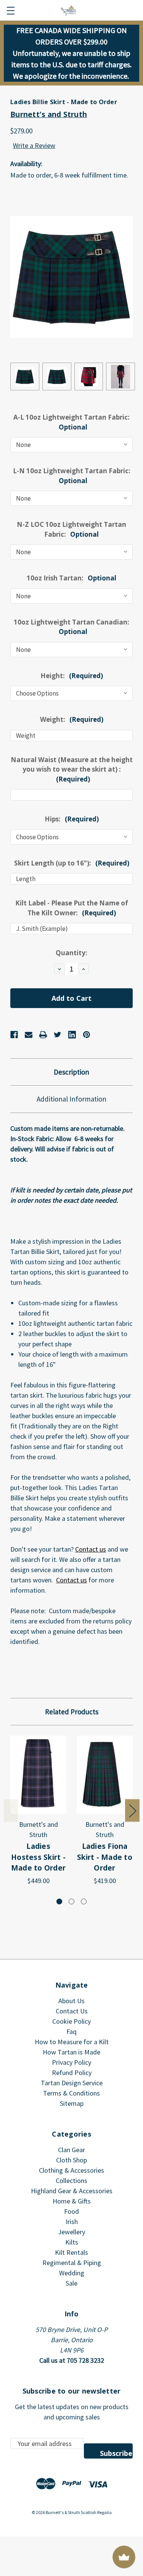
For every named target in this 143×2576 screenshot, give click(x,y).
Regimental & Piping (72, 2263)
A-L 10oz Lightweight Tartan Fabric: (71, 422)
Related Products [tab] (72, 1712)
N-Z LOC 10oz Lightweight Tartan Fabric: (71, 529)
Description (71, 1072)
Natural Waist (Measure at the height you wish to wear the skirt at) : (72, 769)
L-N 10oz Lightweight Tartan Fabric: (72, 476)
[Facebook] (14, 1035)
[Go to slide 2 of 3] (71, 1901)
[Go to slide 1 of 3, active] (59, 1901)
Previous (11, 1810)
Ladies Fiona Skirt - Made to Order (105, 1857)
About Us (71, 2001)
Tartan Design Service (72, 2083)
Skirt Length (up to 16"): (72, 863)
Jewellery (71, 2232)
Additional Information (71, 1099)
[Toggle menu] (10, 10)
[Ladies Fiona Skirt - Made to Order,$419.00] (105, 1775)
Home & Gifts (72, 2201)
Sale (71, 2283)
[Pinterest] (87, 1035)
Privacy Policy (71, 2062)
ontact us (73, 1580)
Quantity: (71, 953)
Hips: (72, 819)
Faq (71, 2031)
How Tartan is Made (71, 2052)
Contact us (91, 1549)
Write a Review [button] (34, 145)
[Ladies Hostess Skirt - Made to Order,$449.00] (38, 1775)
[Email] (29, 1035)
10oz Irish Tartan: (71, 578)
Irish (72, 2222)
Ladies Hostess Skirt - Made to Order (38, 1857)
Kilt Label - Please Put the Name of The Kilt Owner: (72, 908)
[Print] (43, 1035)
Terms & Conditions (71, 2093)
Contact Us (72, 2011)
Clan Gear (71, 2150)
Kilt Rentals (71, 2252)
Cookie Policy (71, 2021)
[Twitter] (58, 1035)
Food (71, 2211)
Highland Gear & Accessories (72, 2191)
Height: (72, 676)
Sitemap (72, 2103)
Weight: (72, 719)
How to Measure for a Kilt (72, 2042)
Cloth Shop (71, 2160)
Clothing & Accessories (71, 2170)
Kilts (72, 2242)
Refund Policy (72, 2073)
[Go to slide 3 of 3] (84, 1901)
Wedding (72, 2273)
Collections (71, 2180)
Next (132, 1810)
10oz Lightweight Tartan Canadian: (71, 627)
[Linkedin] (72, 1035)
